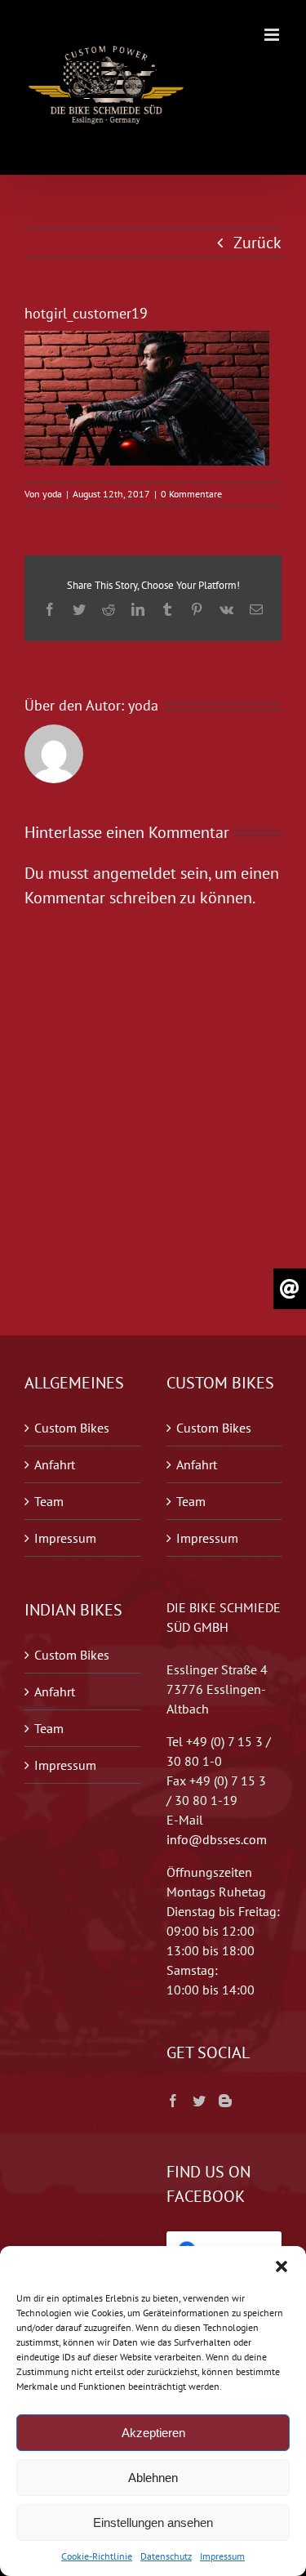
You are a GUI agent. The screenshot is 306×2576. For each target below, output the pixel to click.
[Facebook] (173, 2101)
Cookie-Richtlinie (97, 2556)
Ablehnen (153, 2478)
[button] (282, 2266)
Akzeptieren (153, 2433)
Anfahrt (55, 1464)
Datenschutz (166, 2556)
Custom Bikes (72, 1428)
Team (49, 1501)
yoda (52, 494)
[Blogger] (225, 2101)
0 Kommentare (191, 494)
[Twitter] (199, 2101)
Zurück (257, 243)
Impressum (222, 2556)
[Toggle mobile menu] (273, 35)
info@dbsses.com (217, 1839)
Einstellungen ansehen (153, 2523)
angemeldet (135, 873)
